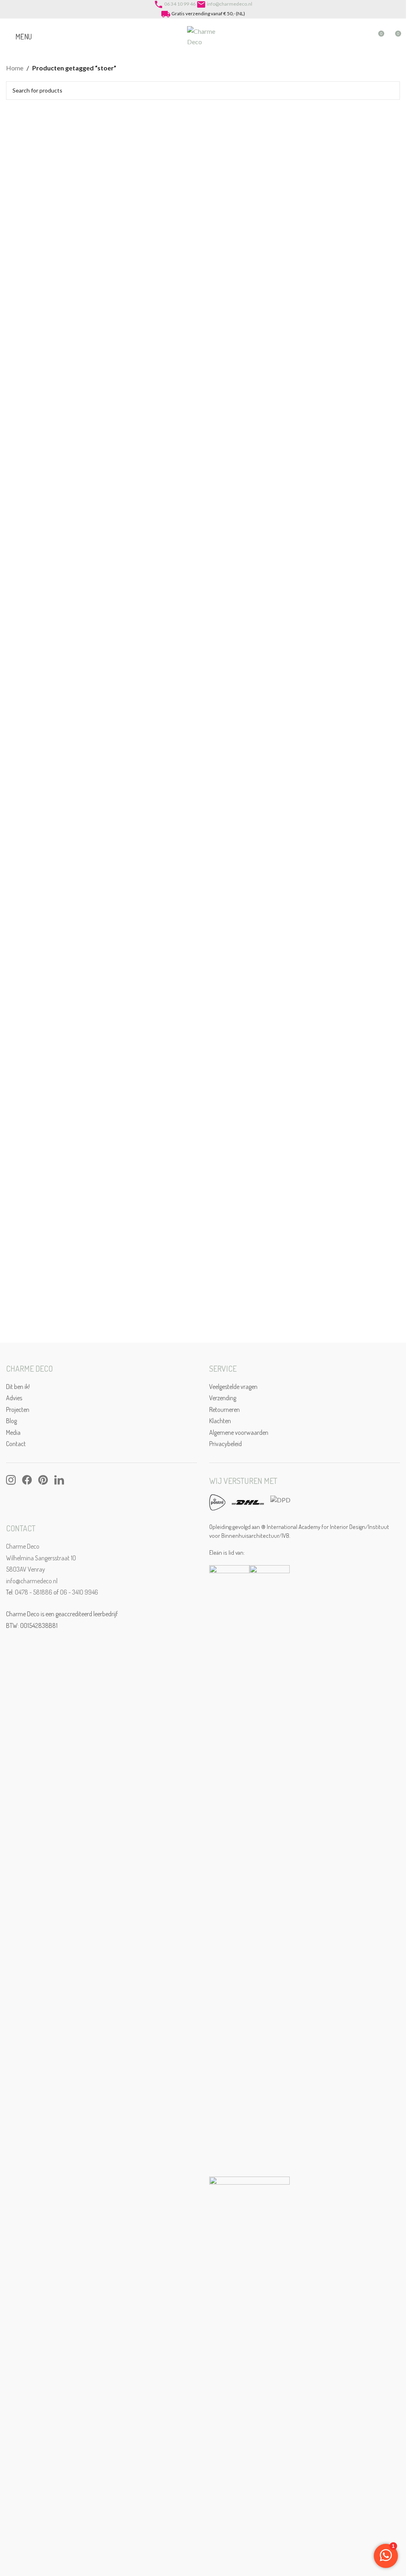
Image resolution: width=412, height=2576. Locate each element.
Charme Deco (23, 1546)
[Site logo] (203, 36)
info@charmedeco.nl (230, 4)
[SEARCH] (391, 91)
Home (15, 68)
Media (13, 1432)
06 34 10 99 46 (180, 4)
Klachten (220, 1421)
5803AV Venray (26, 1569)
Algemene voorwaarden (239, 1432)
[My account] (363, 37)
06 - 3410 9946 (79, 1592)
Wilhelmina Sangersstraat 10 (41, 1558)
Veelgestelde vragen (233, 1387)
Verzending (223, 1398)
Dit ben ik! (18, 1387)
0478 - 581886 (34, 1592)
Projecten (18, 1409)
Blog (11, 1421)
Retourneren (225, 1409)
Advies (14, 1398)
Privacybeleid (226, 1444)
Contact (16, 1444)
